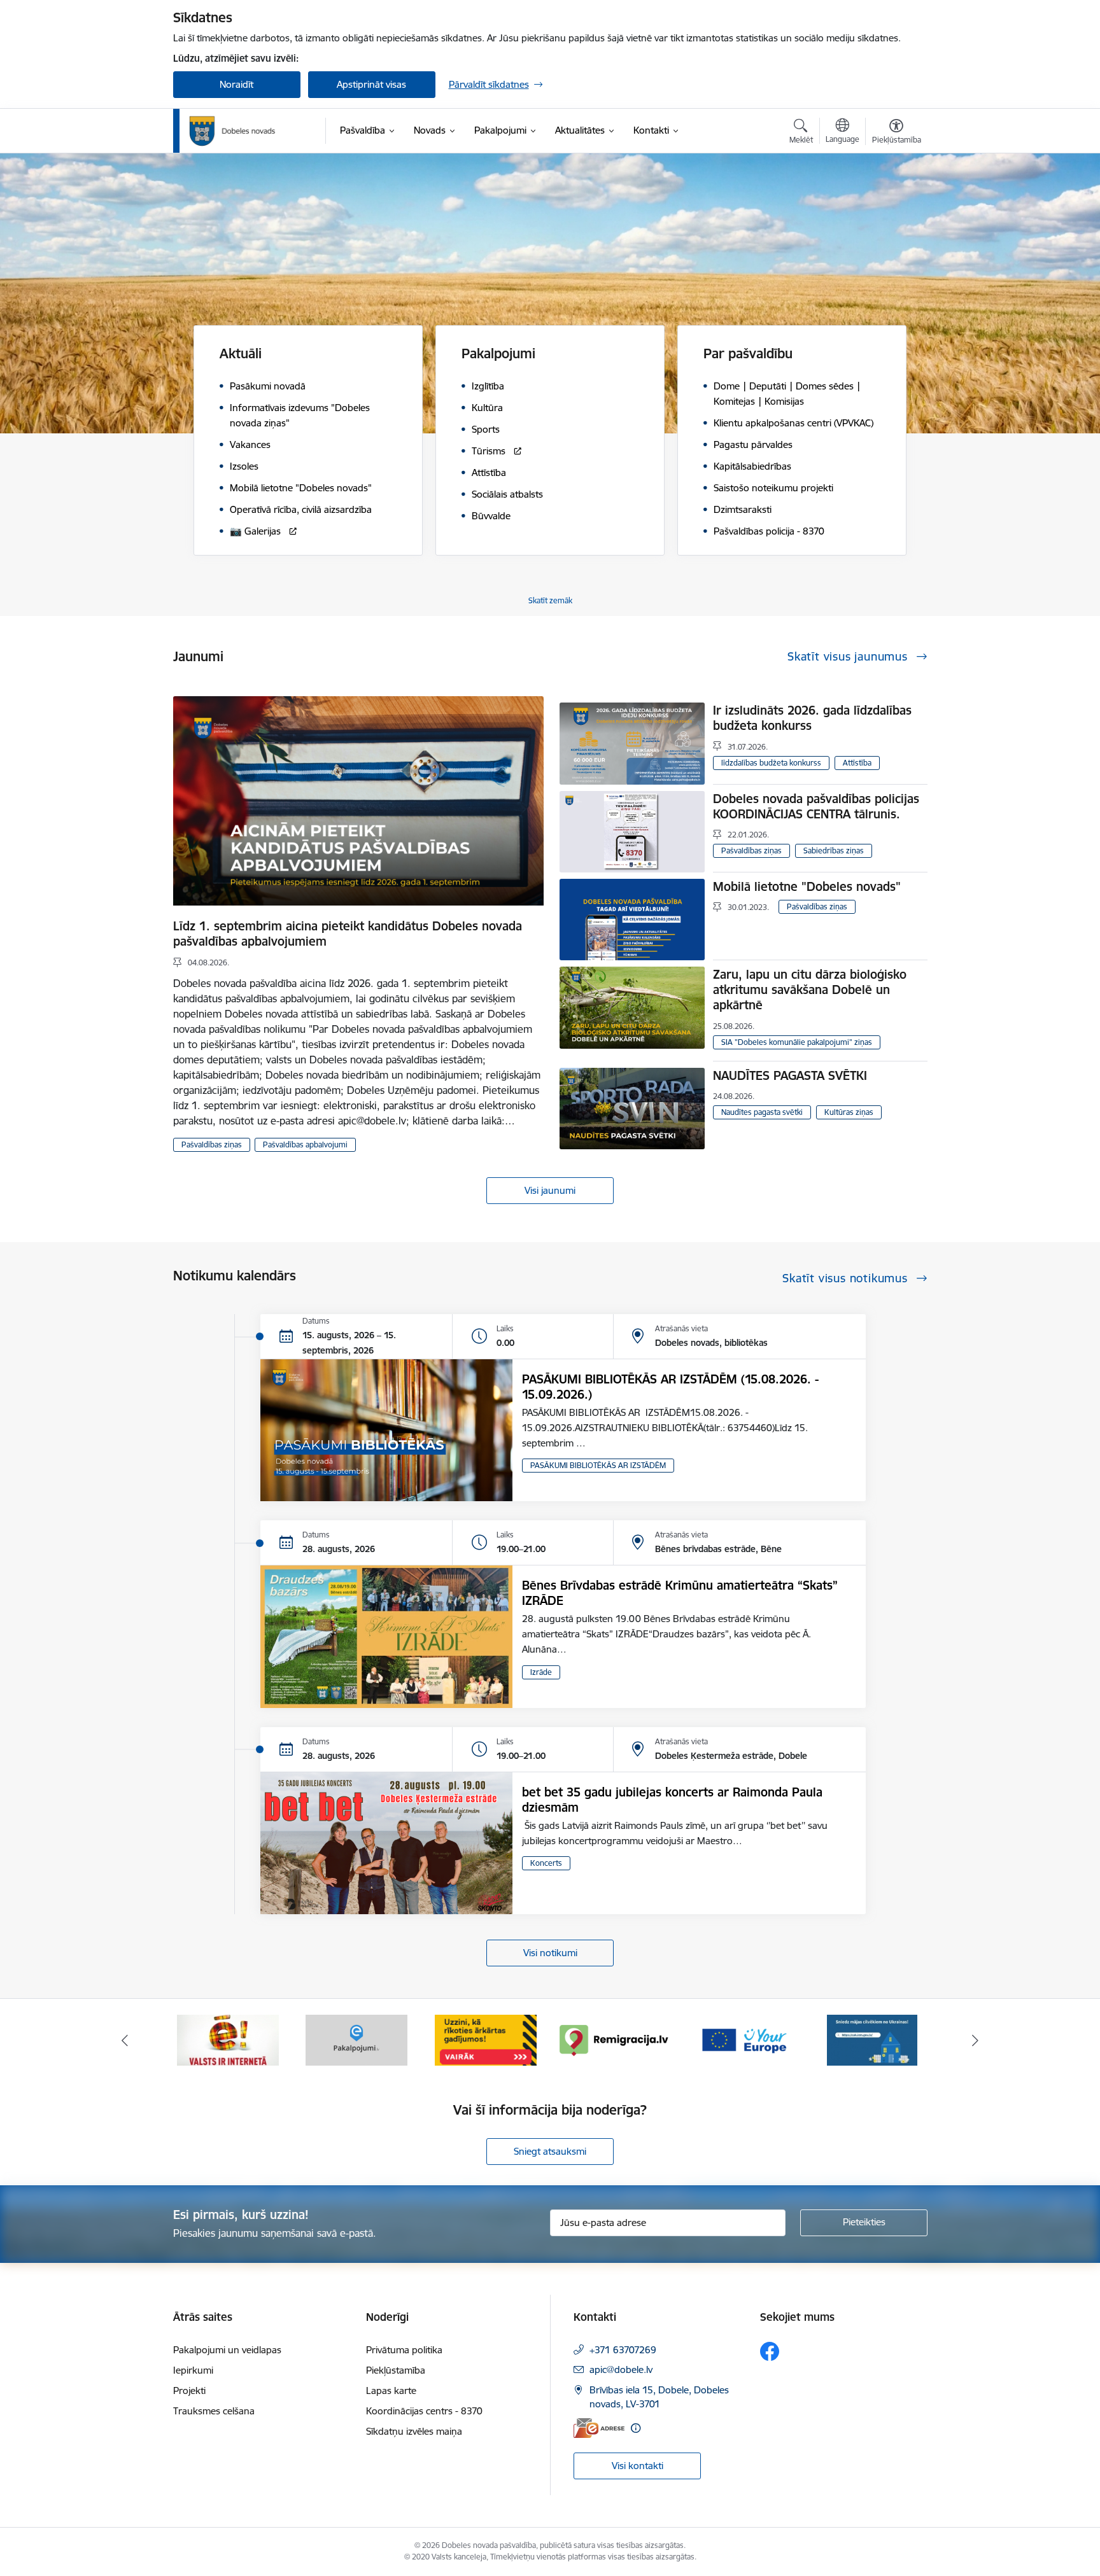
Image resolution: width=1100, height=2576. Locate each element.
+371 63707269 (623, 2350)
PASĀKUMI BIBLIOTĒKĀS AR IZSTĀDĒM (598, 1465)
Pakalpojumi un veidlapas (227, 2350)
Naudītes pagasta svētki (762, 1112)
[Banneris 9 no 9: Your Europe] (614, 2039)
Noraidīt (236, 84)
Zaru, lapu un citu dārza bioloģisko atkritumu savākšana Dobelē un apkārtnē (810, 990)
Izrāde (541, 1672)
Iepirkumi (193, 2370)
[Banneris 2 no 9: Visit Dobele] (872, 2039)
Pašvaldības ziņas (212, 1144)
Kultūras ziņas (849, 1112)
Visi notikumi (550, 1953)
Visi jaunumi (550, 1190)
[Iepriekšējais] (125, 2040)
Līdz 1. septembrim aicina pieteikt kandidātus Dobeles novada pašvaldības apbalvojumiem (348, 934)
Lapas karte (391, 2390)
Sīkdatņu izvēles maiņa (414, 2431)
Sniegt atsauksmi (550, 2151)
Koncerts (546, 1863)
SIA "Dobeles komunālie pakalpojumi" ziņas (797, 1042)
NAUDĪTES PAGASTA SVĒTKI (790, 1075)
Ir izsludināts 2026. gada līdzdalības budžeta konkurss (812, 718)
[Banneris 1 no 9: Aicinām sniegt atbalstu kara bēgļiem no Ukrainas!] (744, 2039)
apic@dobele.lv (621, 2369)
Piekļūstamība (396, 2370)
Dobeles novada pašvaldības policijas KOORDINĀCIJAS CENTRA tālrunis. (816, 806)
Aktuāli (241, 353)
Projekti (189, 2390)
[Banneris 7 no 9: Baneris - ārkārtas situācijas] (356, 2039)
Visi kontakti (638, 2466)
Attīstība (857, 763)
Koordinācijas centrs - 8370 (424, 2411)
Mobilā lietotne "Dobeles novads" (807, 886)
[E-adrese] (599, 2428)
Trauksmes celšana (214, 2411)
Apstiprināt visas (371, 84)
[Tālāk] (976, 2040)
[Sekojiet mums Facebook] (770, 2351)
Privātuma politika (404, 2350)
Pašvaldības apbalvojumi (305, 1144)
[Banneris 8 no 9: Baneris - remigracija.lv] (486, 2039)
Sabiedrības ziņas (834, 850)
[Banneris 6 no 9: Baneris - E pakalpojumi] (228, 2039)
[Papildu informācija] (636, 2428)
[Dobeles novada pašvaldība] (232, 131)
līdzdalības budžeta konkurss (771, 763)
